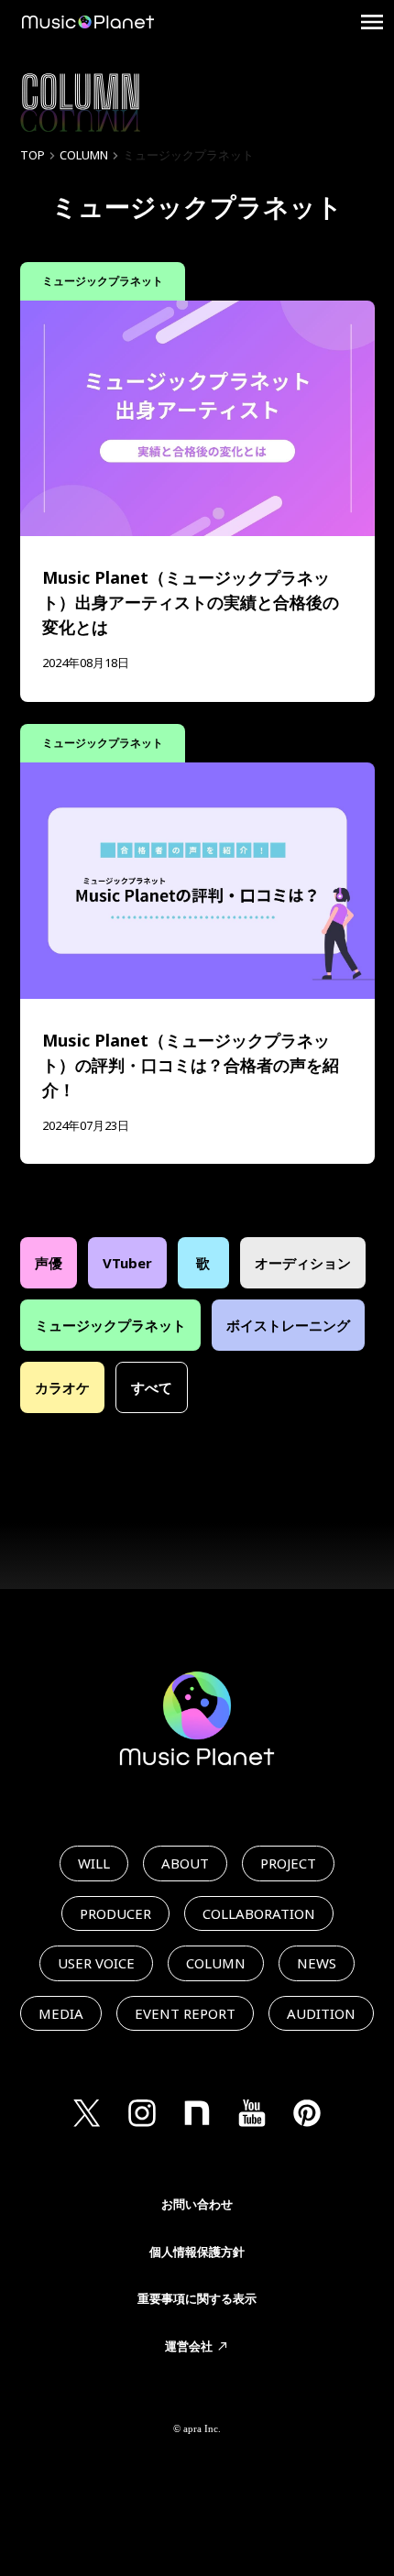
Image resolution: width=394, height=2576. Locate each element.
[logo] (88, 22)
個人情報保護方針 (197, 2252)
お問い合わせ (197, 2204)
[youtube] (252, 2113)
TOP (33, 155)
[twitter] (87, 2113)
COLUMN (84, 155)
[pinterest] (307, 2113)
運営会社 (189, 2346)
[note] (197, 2113)
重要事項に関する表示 (197, 2298)
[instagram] (142, 2113)
